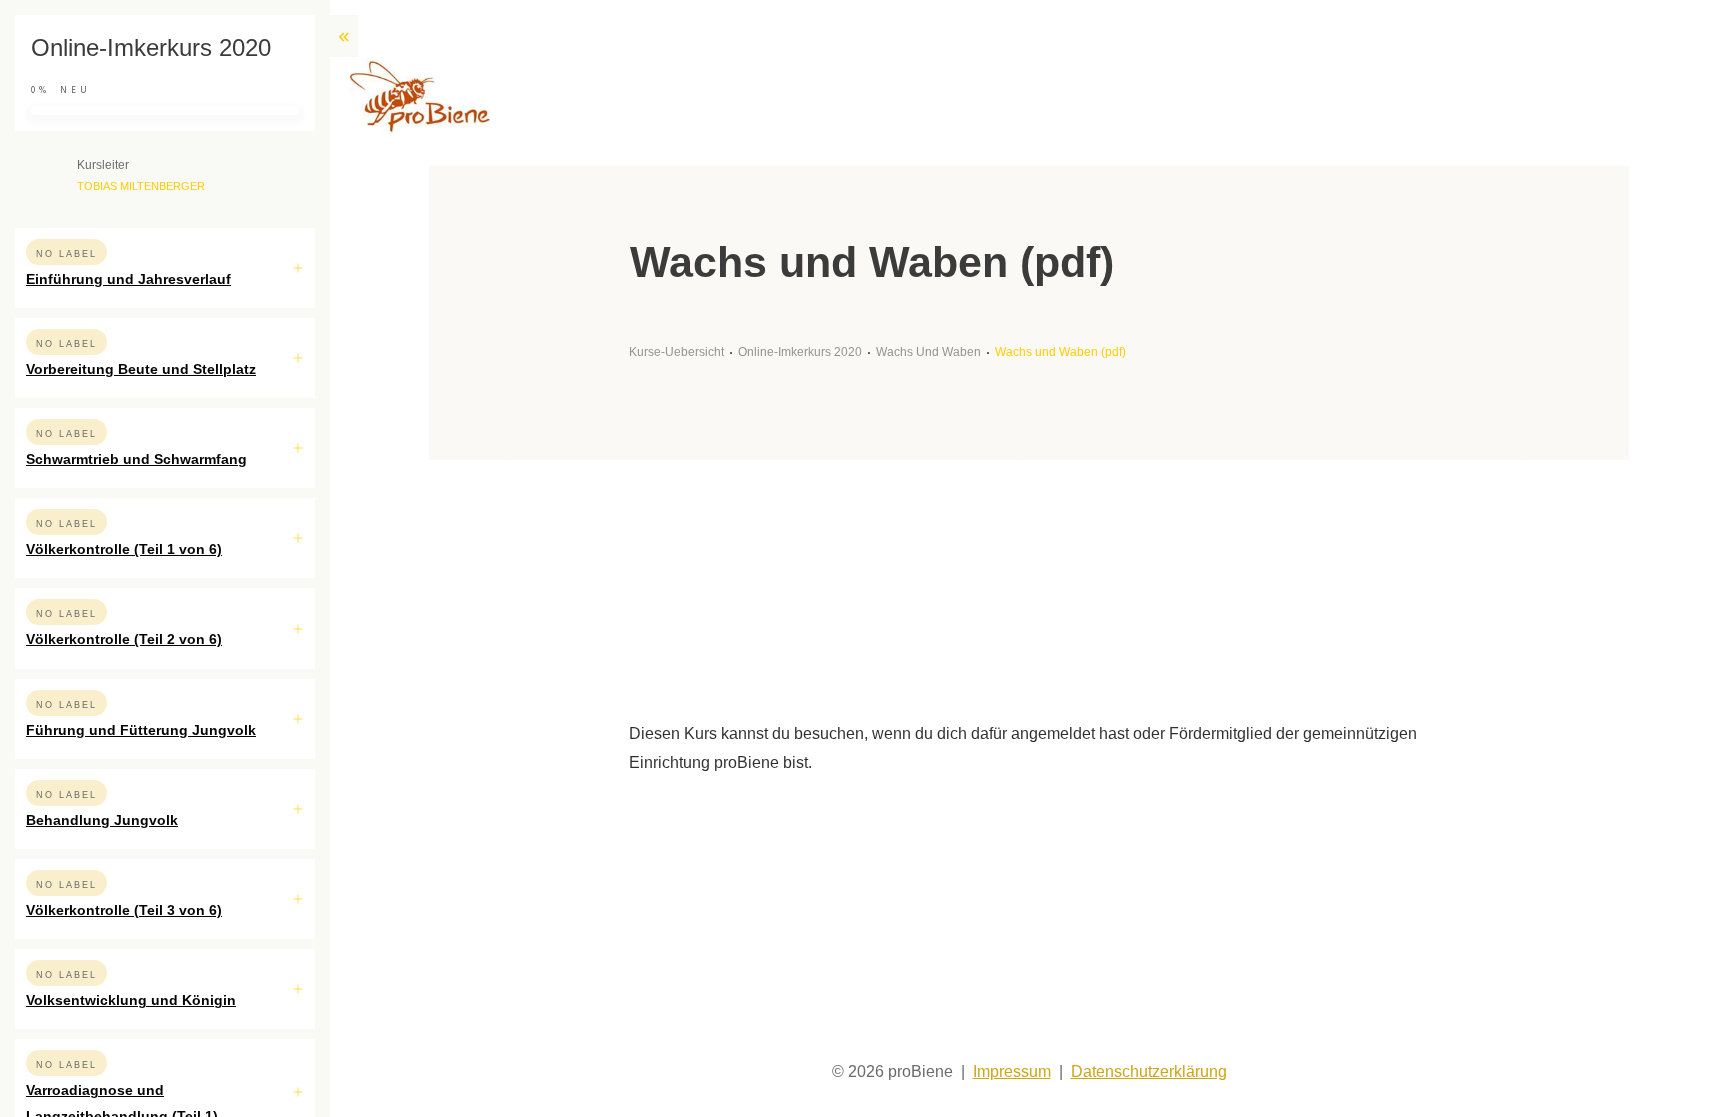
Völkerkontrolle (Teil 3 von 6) (124, 910)
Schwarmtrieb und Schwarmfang (136, 459)
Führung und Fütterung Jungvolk (141, 730)
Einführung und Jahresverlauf (128, 279)
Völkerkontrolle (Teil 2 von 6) (124, 639)
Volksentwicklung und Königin (131, 1000)
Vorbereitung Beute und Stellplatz (141, 369)
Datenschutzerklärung (1149, 1071)
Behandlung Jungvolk (102, 820)
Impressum (1012, 1071)
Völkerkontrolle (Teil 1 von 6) (124, 549)
